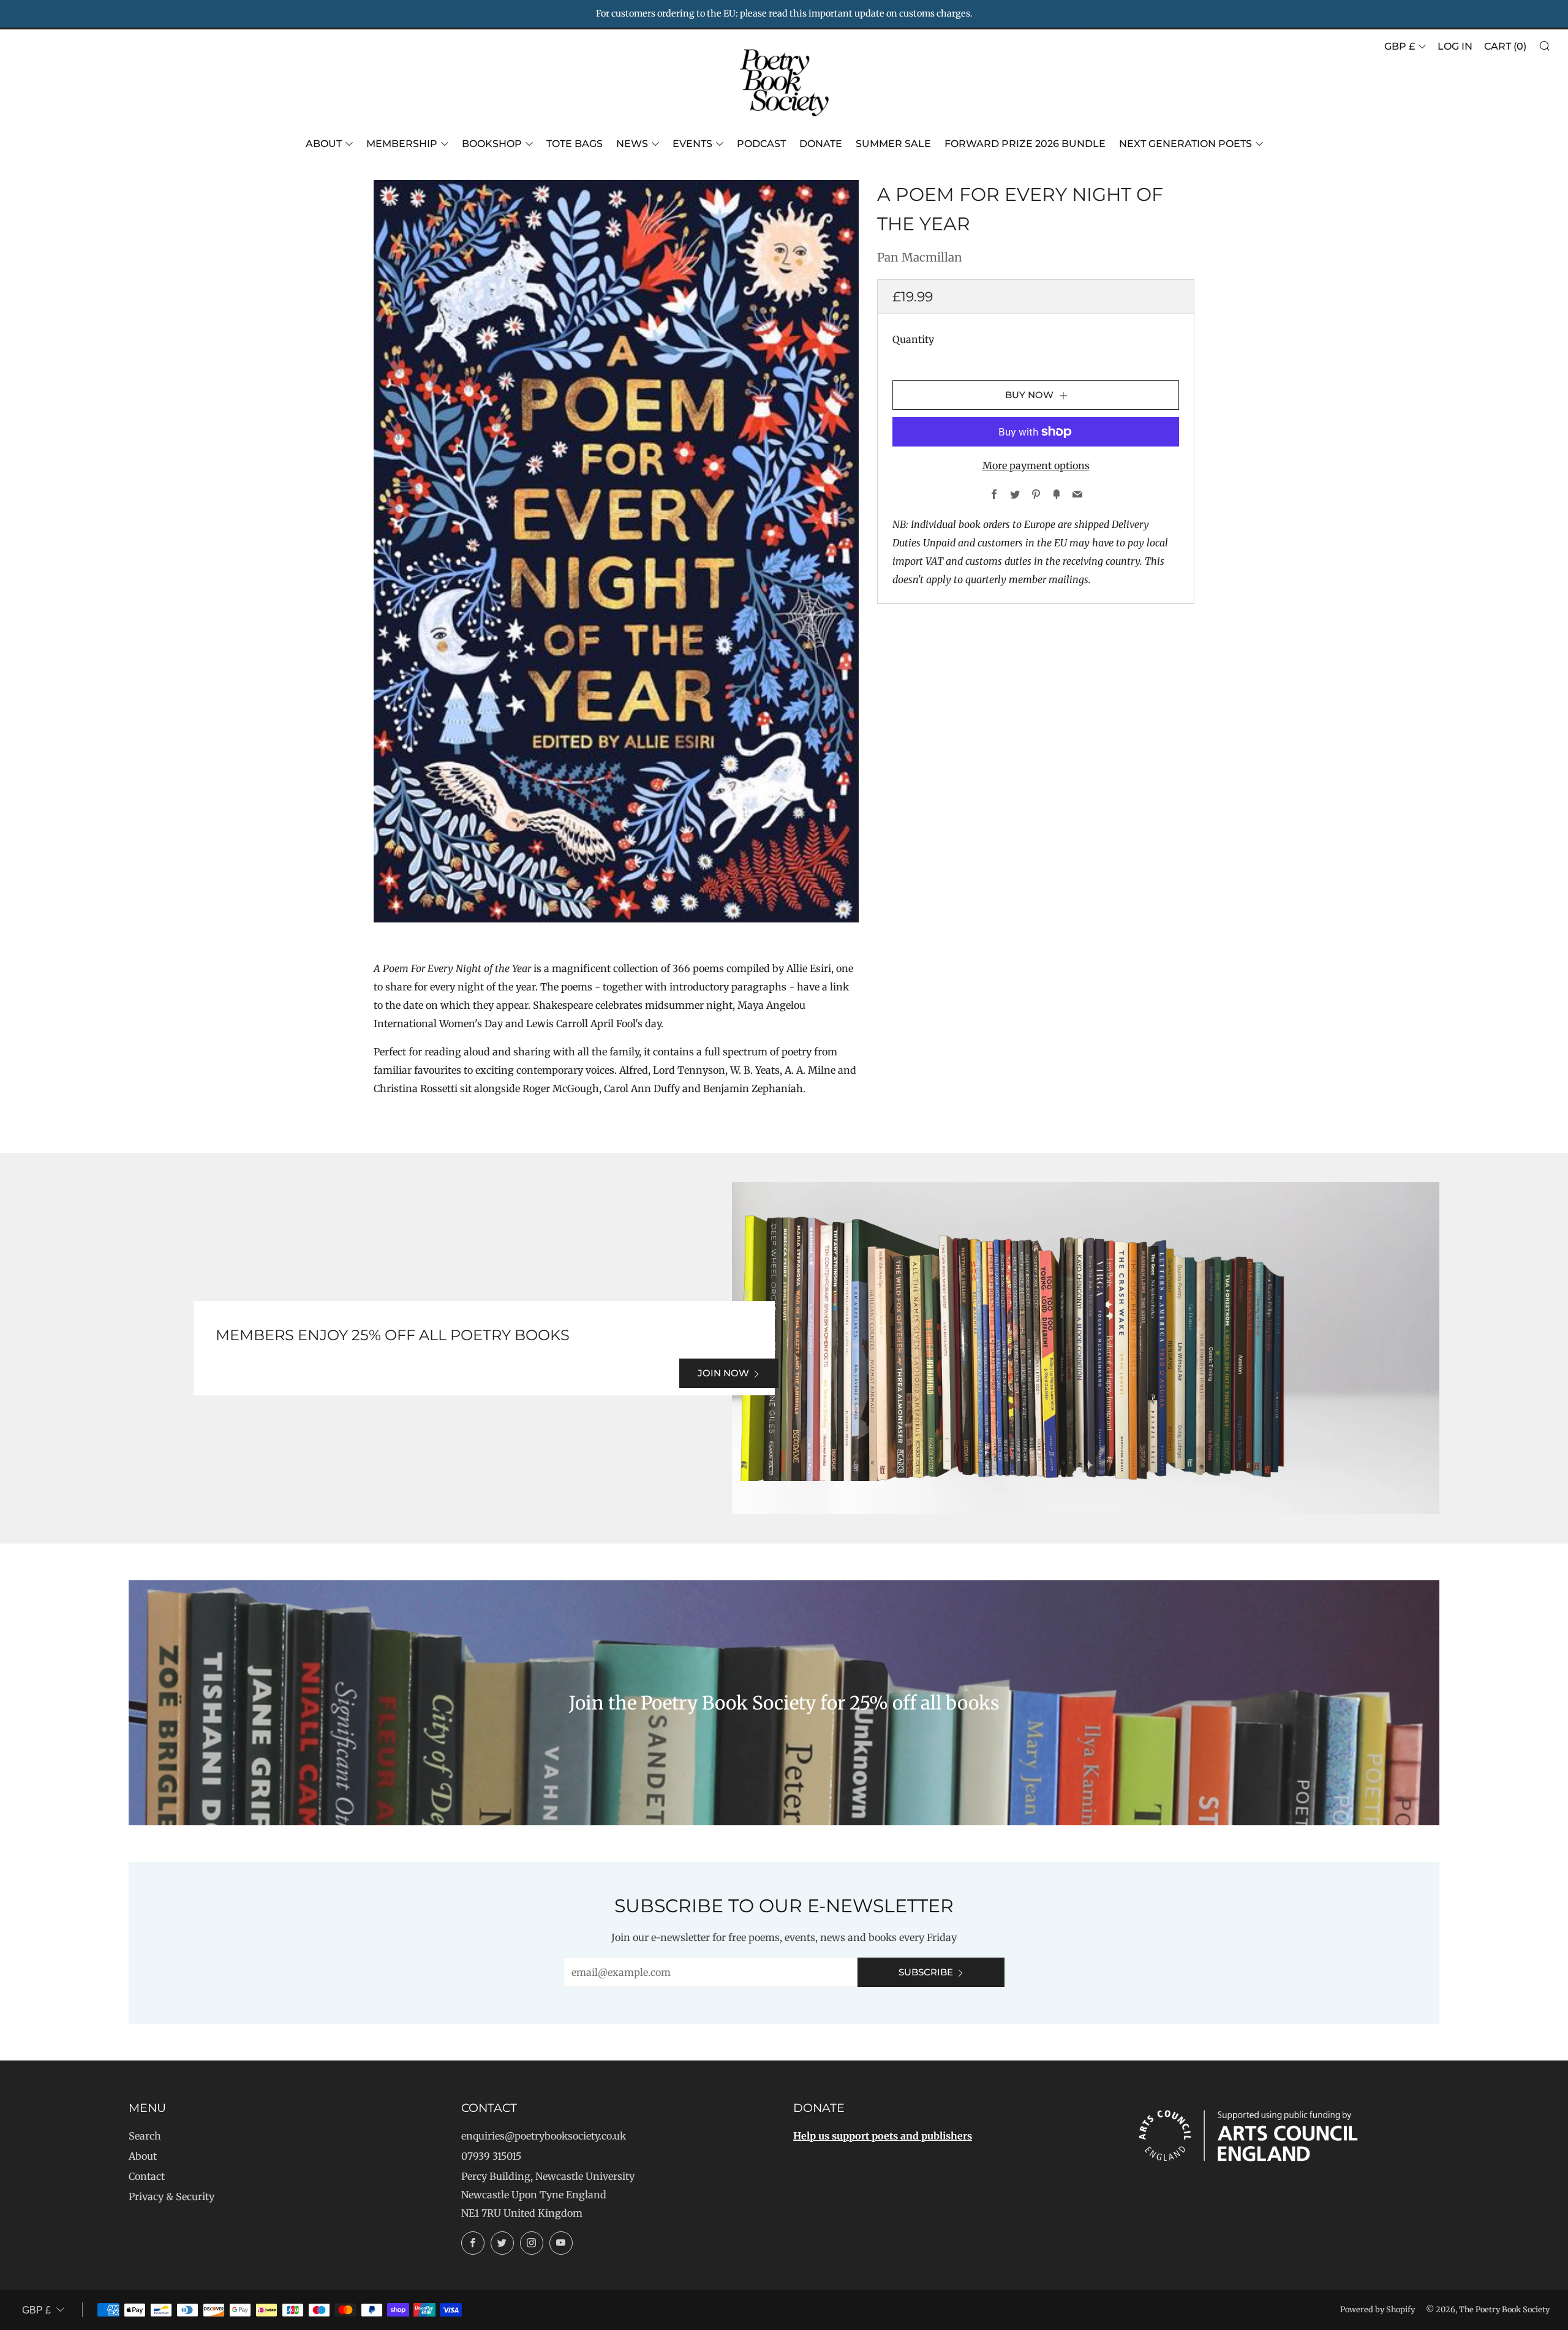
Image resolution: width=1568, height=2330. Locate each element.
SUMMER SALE (893, 144)
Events (692, 144)
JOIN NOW (723, 1373)
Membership (402, 144)
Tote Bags (575, 144)
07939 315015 (491, 2156)
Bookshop (492, 144)
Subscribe (926, 1972)
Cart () (1505, 46)
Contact (147, 2176)
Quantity (913, 339)
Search (145, 2136)
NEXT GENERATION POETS (1185, 144)
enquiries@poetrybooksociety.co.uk (544, 2136)
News (632, 144)
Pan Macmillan (920, 257)
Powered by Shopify (1378, 2309)
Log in (1455, 46)
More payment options (1036, 466)
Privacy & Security (171, 2196)
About (324, 144)
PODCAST (761, 144)
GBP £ (1400, 46)
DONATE (821, 144)
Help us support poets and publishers (883, 2136)
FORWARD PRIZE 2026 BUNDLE (1025, 144)
